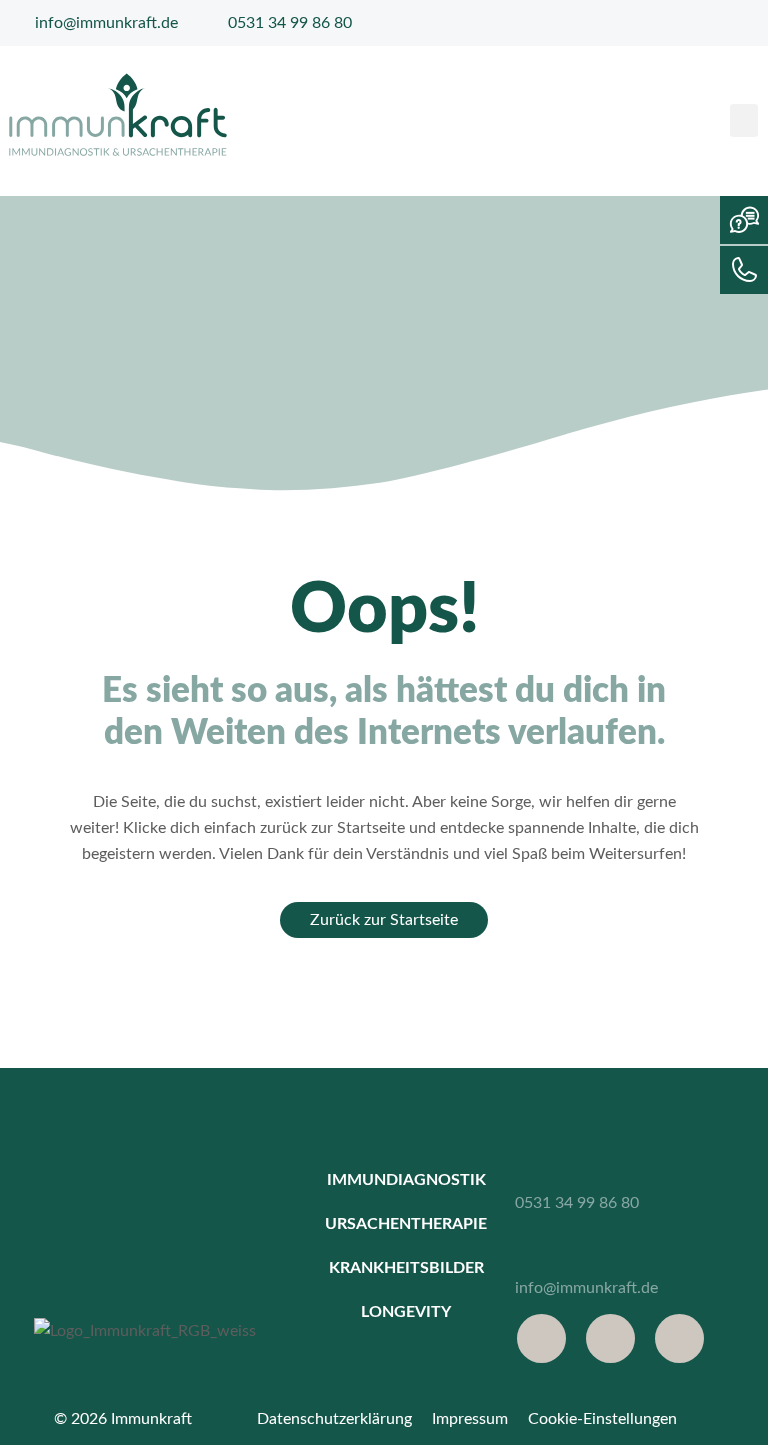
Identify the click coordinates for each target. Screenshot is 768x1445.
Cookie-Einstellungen (602, 1419)
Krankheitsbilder (406, 1268)
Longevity (406, 1312)
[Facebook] (541, 1338)
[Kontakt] (744, 270)
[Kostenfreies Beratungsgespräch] (744, 220)
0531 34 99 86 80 (577, 1203)
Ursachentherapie (406, 1224)
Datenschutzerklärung (334, 1419)
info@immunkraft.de (586, 1288)
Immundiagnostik (406, 1180)
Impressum (470, 1419)
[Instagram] (610, 1338)
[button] (744, 120)
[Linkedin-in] (679, 1338)
